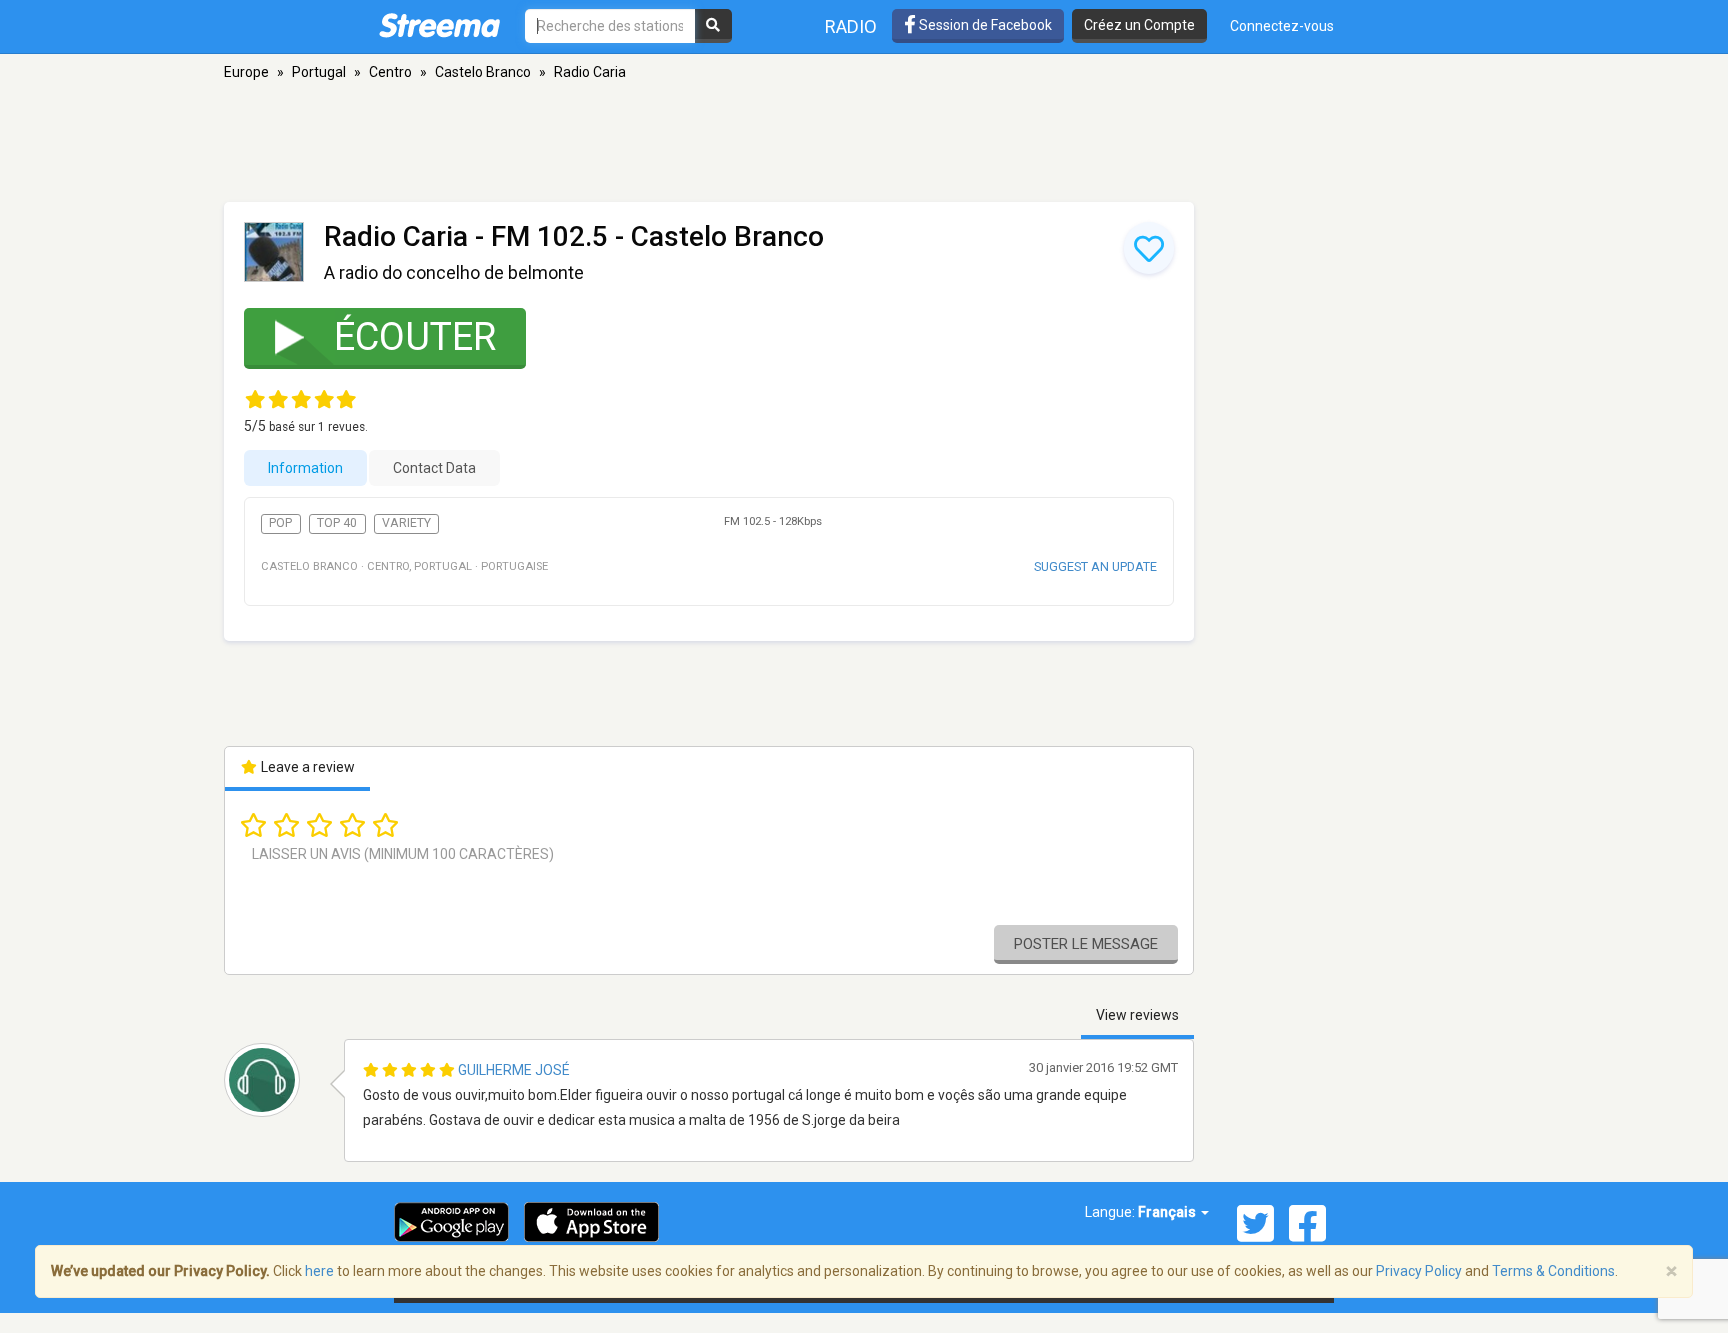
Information (305, 468)
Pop (280, 523)
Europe (246, 72)
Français (1168, 1212)
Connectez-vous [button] (1282, 26)
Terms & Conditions (1553, 1271)
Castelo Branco (483, 72)
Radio (851, 26)
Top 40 (337, 523)
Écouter (415, 337)
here (319, 1271)
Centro (390, 72)
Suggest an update (1095, 566)
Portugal (319, 72)
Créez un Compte (1139, 25)
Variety (406, 523)
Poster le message (1086, 944)
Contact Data (434, 468)
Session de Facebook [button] (984, 25)
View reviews (1137, 1015)
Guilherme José (514, 1070)
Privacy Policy (1419, 1271)
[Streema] (439, 25)
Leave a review (306, 767)
